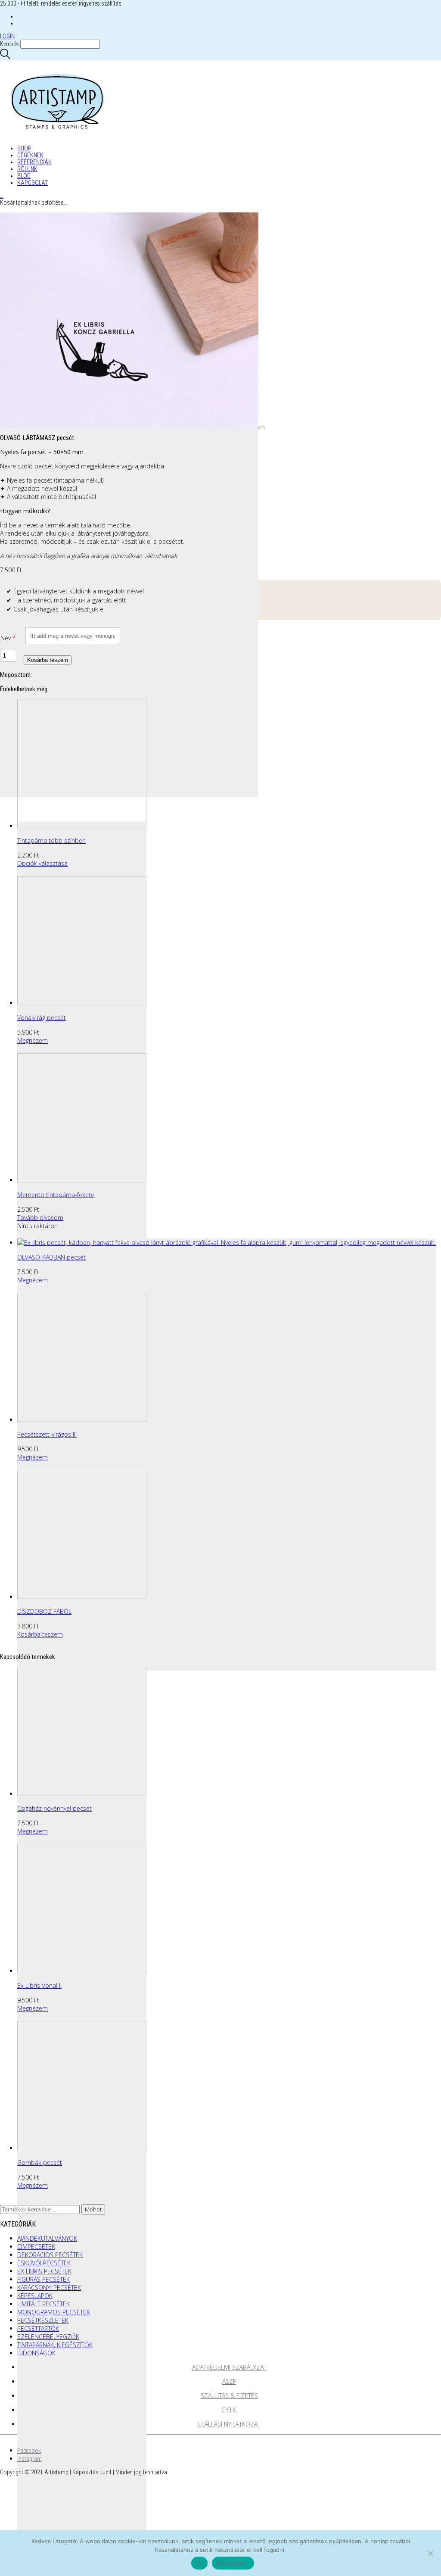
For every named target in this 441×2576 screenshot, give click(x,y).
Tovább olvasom (40, 1218)
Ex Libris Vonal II (39, 1985)
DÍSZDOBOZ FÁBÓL (44, 1611)
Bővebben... (233, 2563)
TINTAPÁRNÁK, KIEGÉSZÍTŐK (55, 2345)
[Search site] (5, 57)
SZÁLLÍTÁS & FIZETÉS (229, 2396)
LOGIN (7, 36)
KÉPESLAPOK (35, 2296)
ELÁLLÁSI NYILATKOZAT (229, 2424)
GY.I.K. (229, 2410)
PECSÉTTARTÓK (38, 2328)
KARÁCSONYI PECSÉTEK (49, 2288)
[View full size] (262, 428)
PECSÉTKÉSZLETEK (43, 2320)
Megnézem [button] (33, 1040)
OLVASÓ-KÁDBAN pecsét (51, 1257)
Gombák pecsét (40, 2163)
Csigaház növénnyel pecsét (54, 1808)
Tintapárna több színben (51, 840)
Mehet (93, 2209)
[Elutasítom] (430, 2553)
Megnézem (33, 2008)
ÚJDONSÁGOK (36, 2353)
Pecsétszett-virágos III (47, 1434)
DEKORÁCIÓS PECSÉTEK (50, 2255)
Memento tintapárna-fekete (56, 1195)
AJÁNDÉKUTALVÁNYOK (47, 2238)
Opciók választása (42, 863)
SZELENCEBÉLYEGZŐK (48, 2337)
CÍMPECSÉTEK (36, 2247)
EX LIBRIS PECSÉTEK (44, 2271)
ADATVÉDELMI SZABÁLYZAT (229, 2367)
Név (6, 638)
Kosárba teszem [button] (40, 1634)
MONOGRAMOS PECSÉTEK (54, 2312)
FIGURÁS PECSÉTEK (43, 2279)
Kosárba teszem (48, 660)
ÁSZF (229, 2381)
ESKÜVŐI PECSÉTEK (44, 2263)
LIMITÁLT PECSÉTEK (43, 2304)
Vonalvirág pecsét (42, 1018)
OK (200, 2563)
